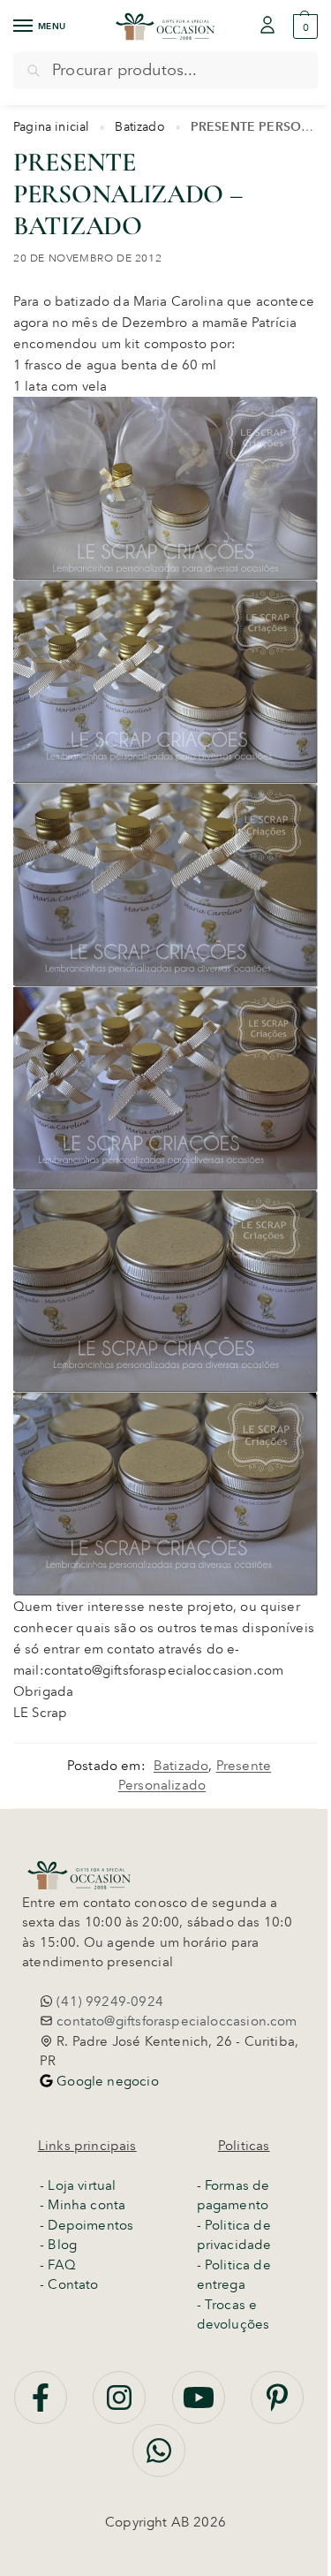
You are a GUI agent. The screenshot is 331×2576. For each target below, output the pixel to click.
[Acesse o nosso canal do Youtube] (200, 2407)
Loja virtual (82, 2185)
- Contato (69, 2284)
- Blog (58, 2245)
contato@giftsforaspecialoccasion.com (175, 2021)
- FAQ (58, 2265)
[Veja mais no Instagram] (121, 2407)
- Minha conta (83, 2205)
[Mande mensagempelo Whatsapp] (159, 2460)
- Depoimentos (87, 2225)
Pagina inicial (52, 126)
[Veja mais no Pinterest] (277, 2407)
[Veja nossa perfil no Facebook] (42, 2407)
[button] (303, 27)
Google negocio (106, 2081)
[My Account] (267, 26)
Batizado (139, 126)
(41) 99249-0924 (108, 2002)
